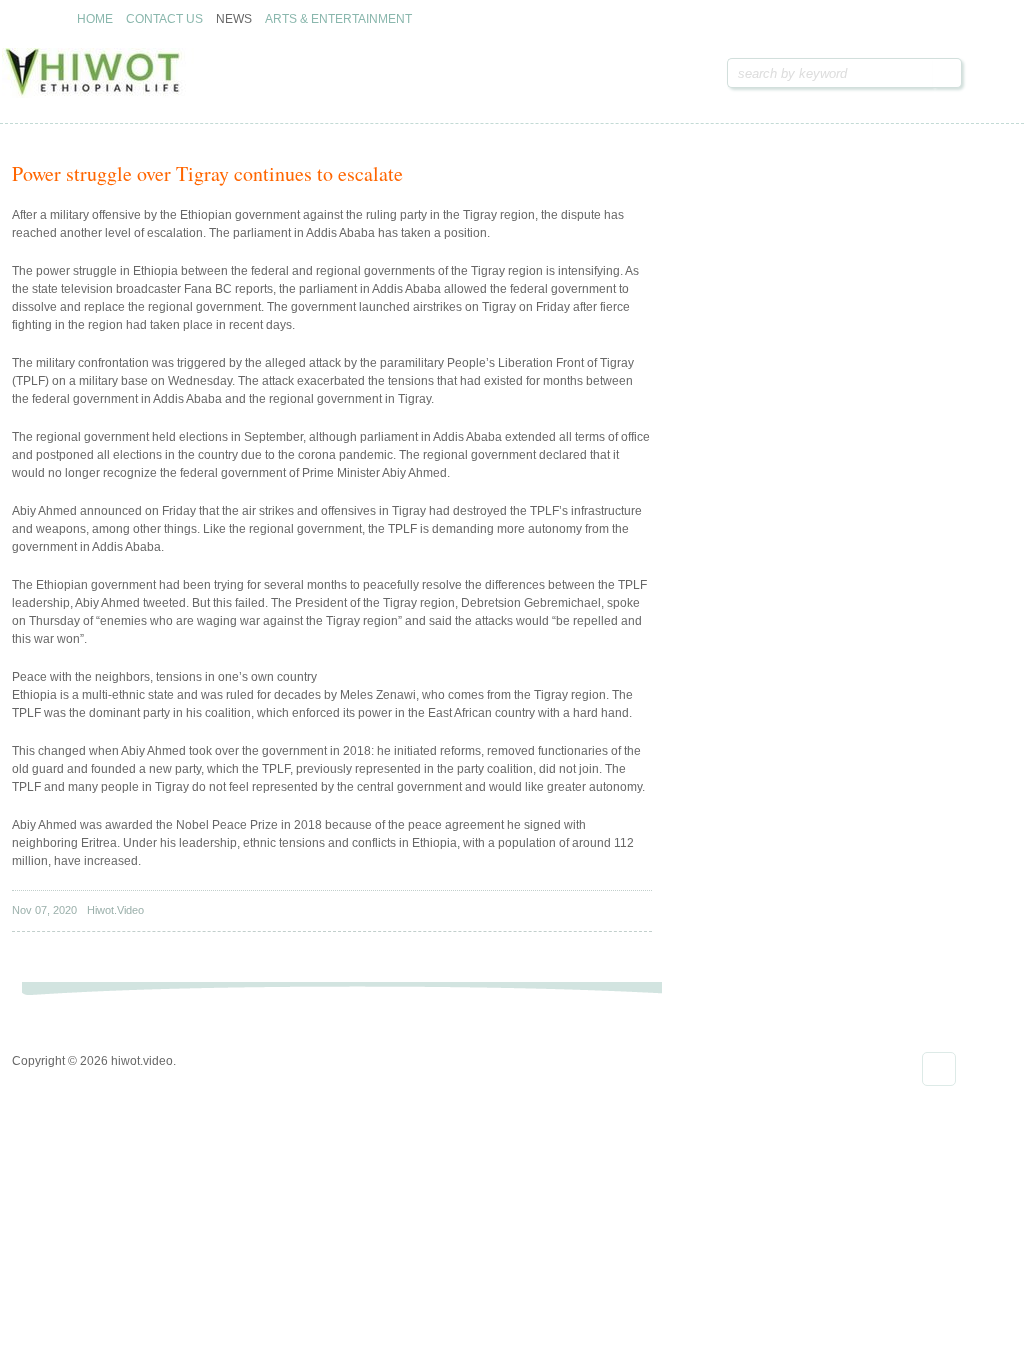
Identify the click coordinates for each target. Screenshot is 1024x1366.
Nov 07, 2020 (44, 910)
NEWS (234, 19)
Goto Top (939, 1069)
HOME (95, 19)
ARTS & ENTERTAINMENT (338, 19)
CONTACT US (164, 19)
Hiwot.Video (115, 910)
